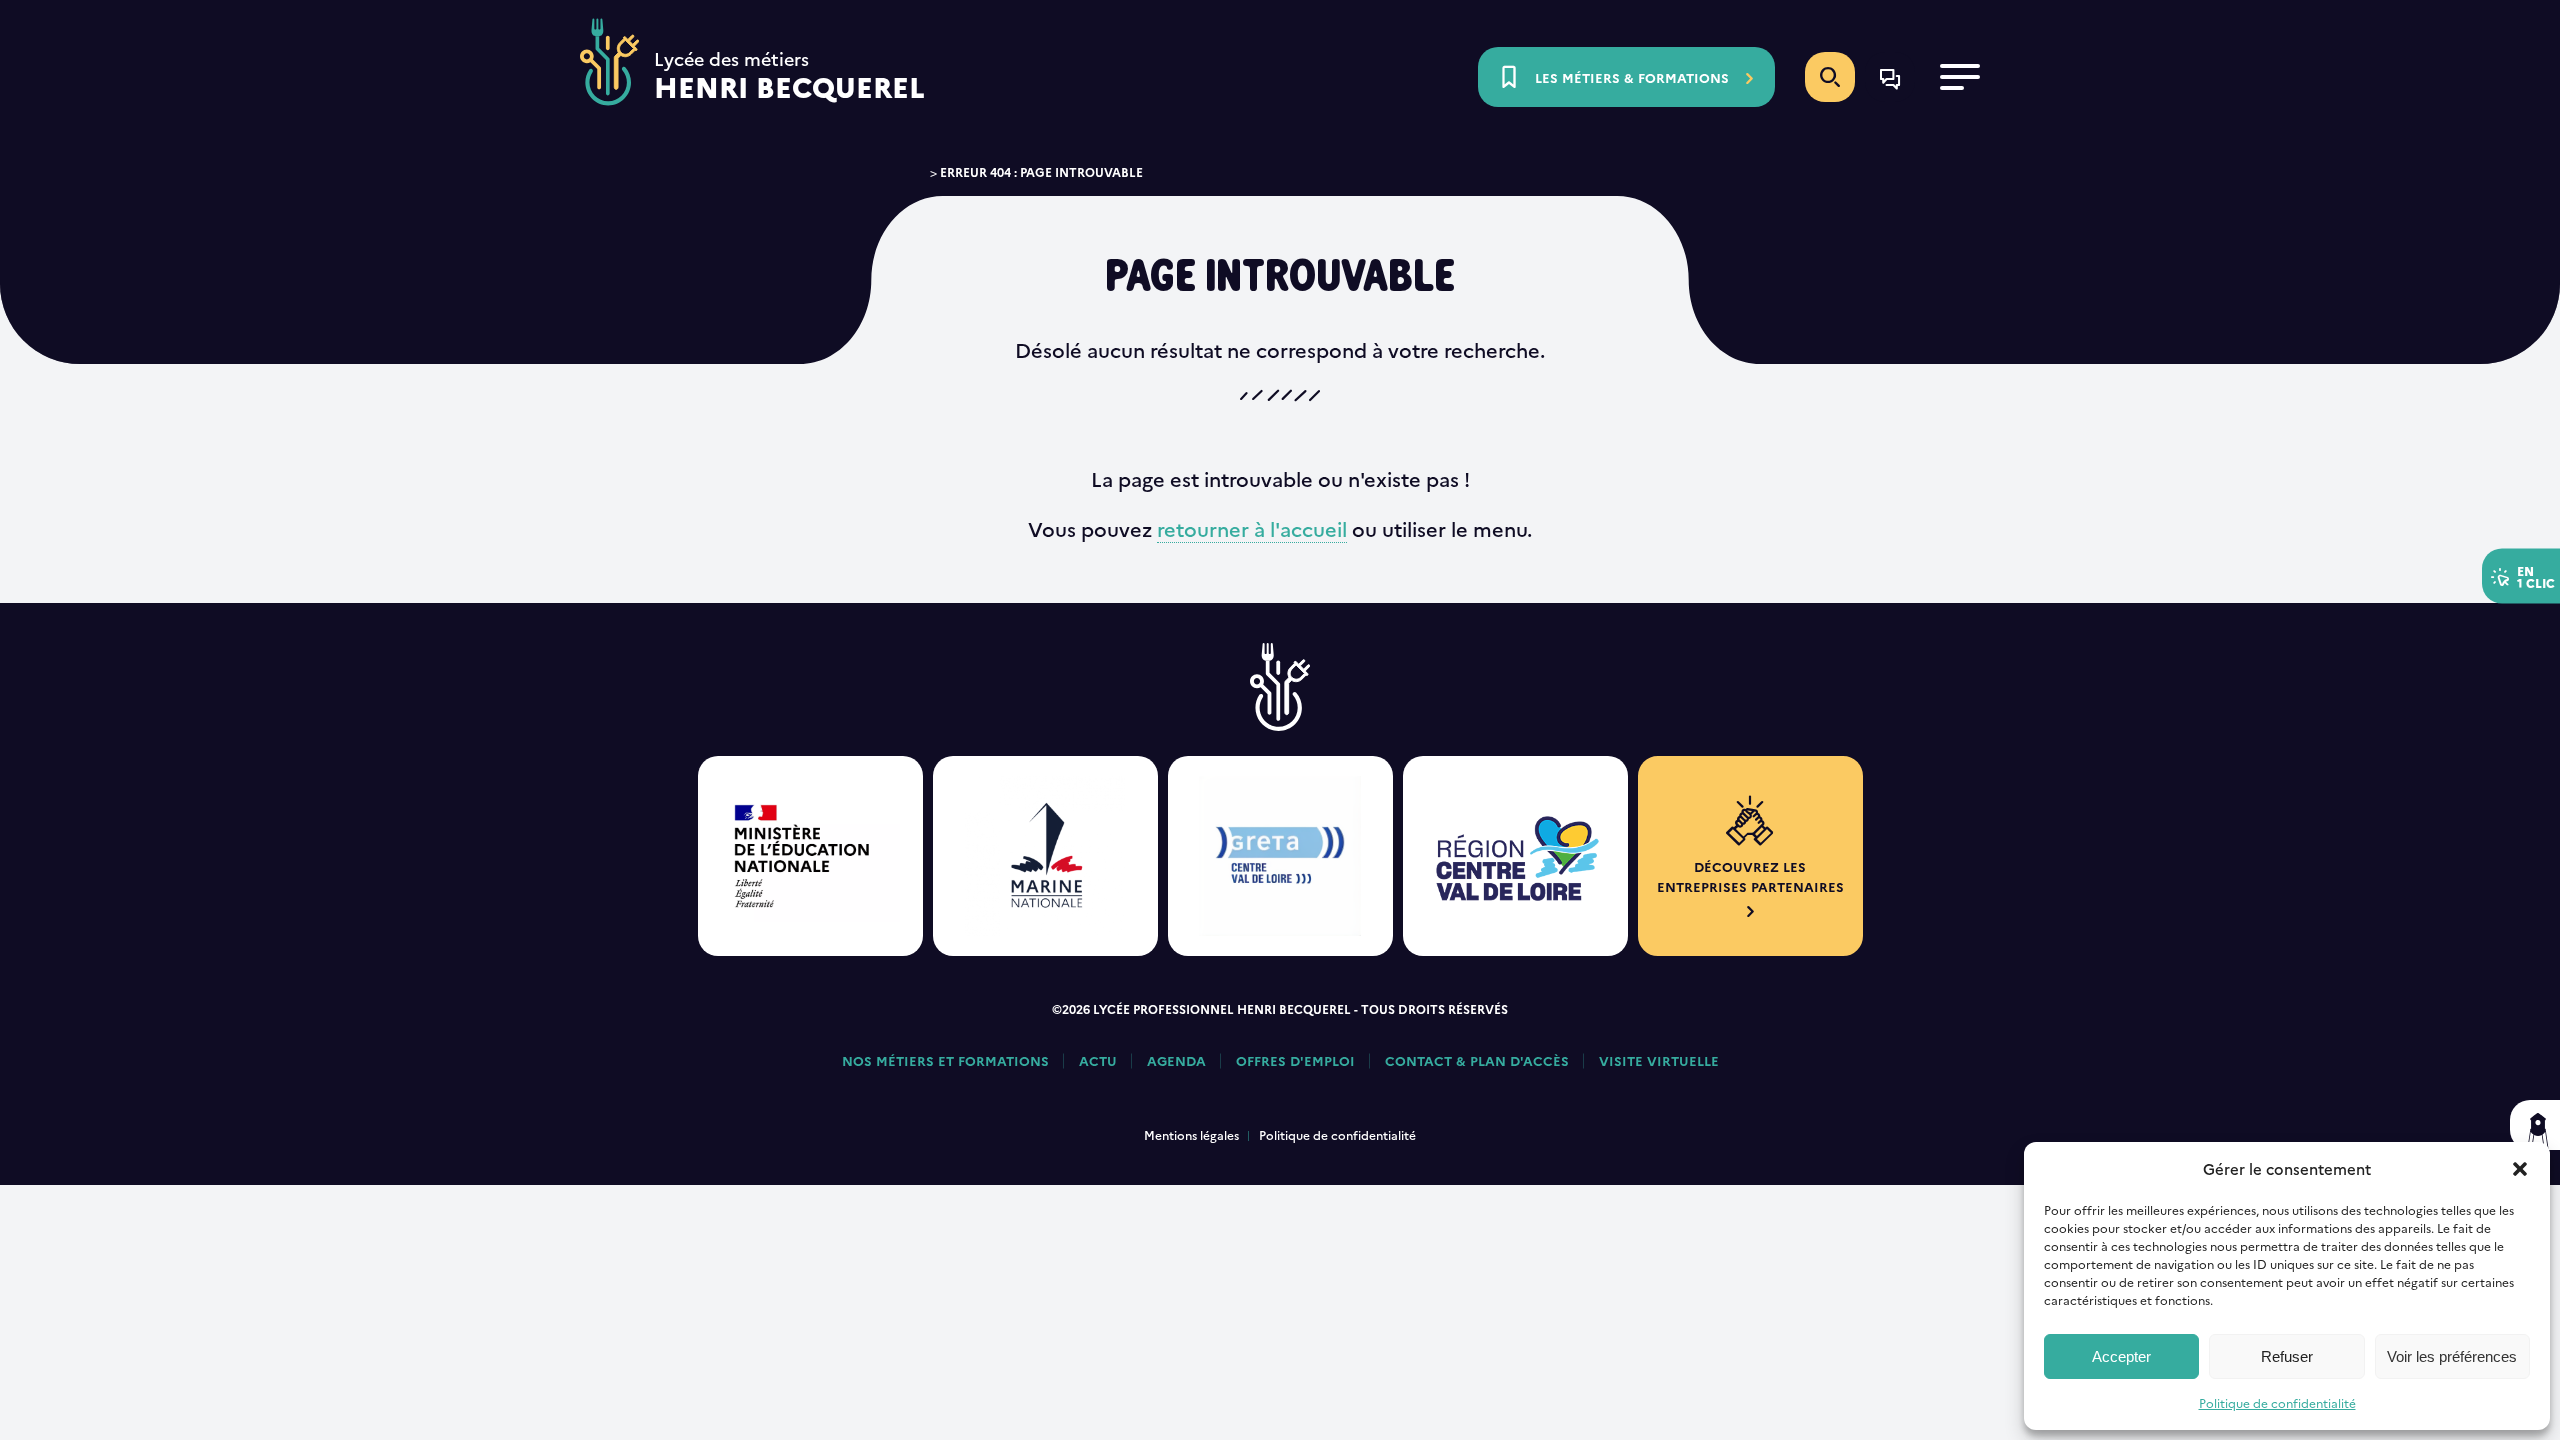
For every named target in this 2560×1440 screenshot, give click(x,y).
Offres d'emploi (1295, 1060)
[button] (2520, 1169)
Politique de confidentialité (2277, 1402)
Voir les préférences (2452, 1356)
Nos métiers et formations (945, 1060)
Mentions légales (1191, 1134)
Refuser (2287, 1356)
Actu (1098, 1060)
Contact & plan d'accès (1477, 1060)
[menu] (1960, 77)
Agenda (1176, 1060)
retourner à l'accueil (1252, 528)
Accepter (2121, 1356)
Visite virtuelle (1659, 1060)
